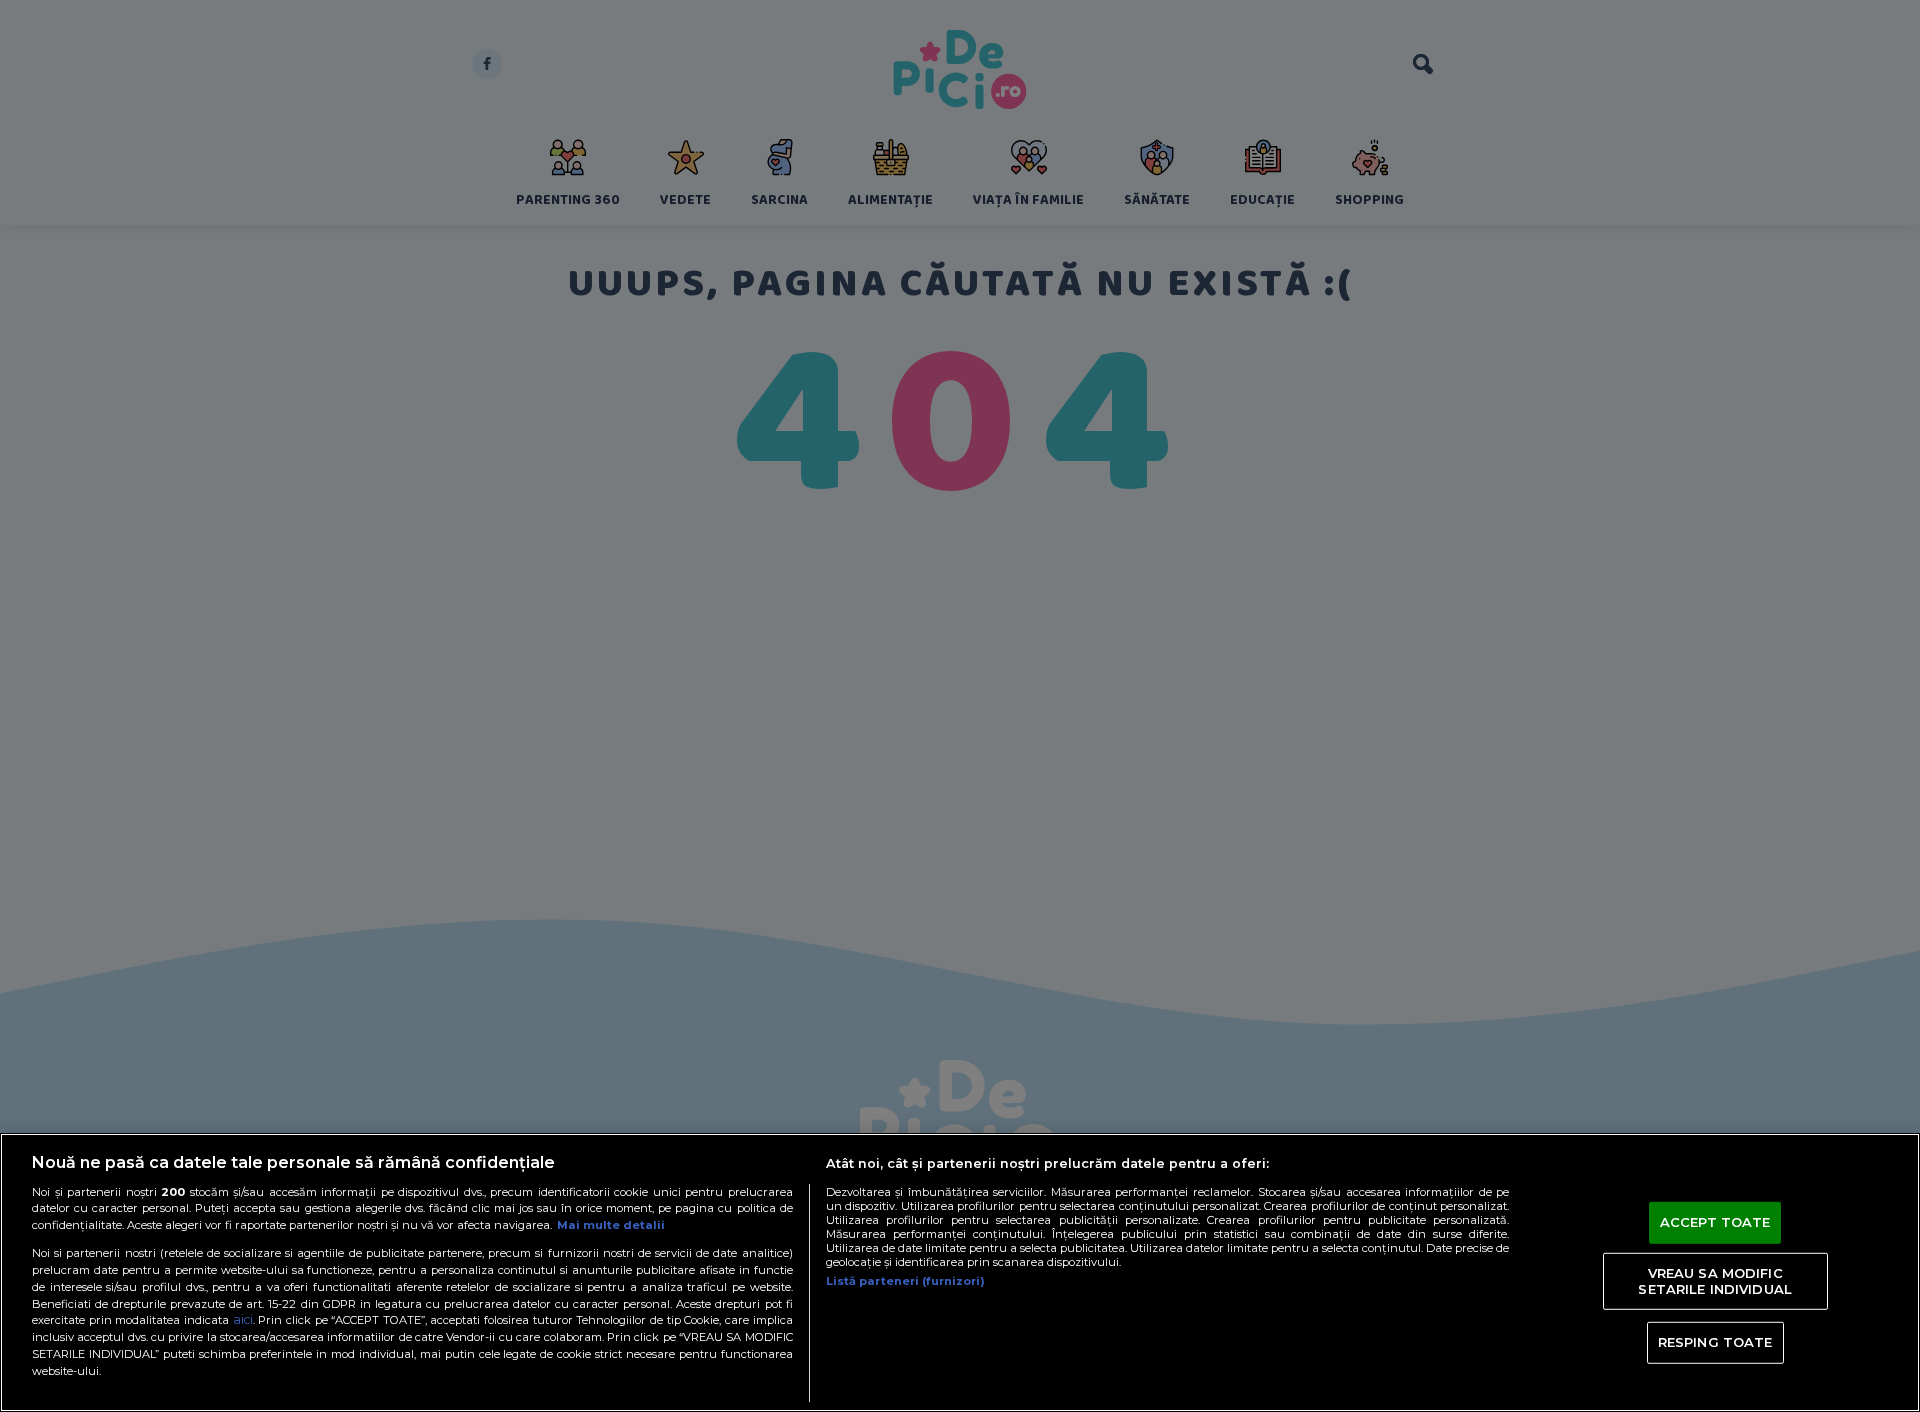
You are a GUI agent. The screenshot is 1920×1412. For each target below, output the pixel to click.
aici (243, 1319)
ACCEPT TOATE (1715, 1222)
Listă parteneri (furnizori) (905, 1281)
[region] (960, 1272)
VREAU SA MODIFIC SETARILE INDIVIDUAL (1714, 1281)
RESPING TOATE (1715, 1342)
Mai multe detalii (611, 1225)
